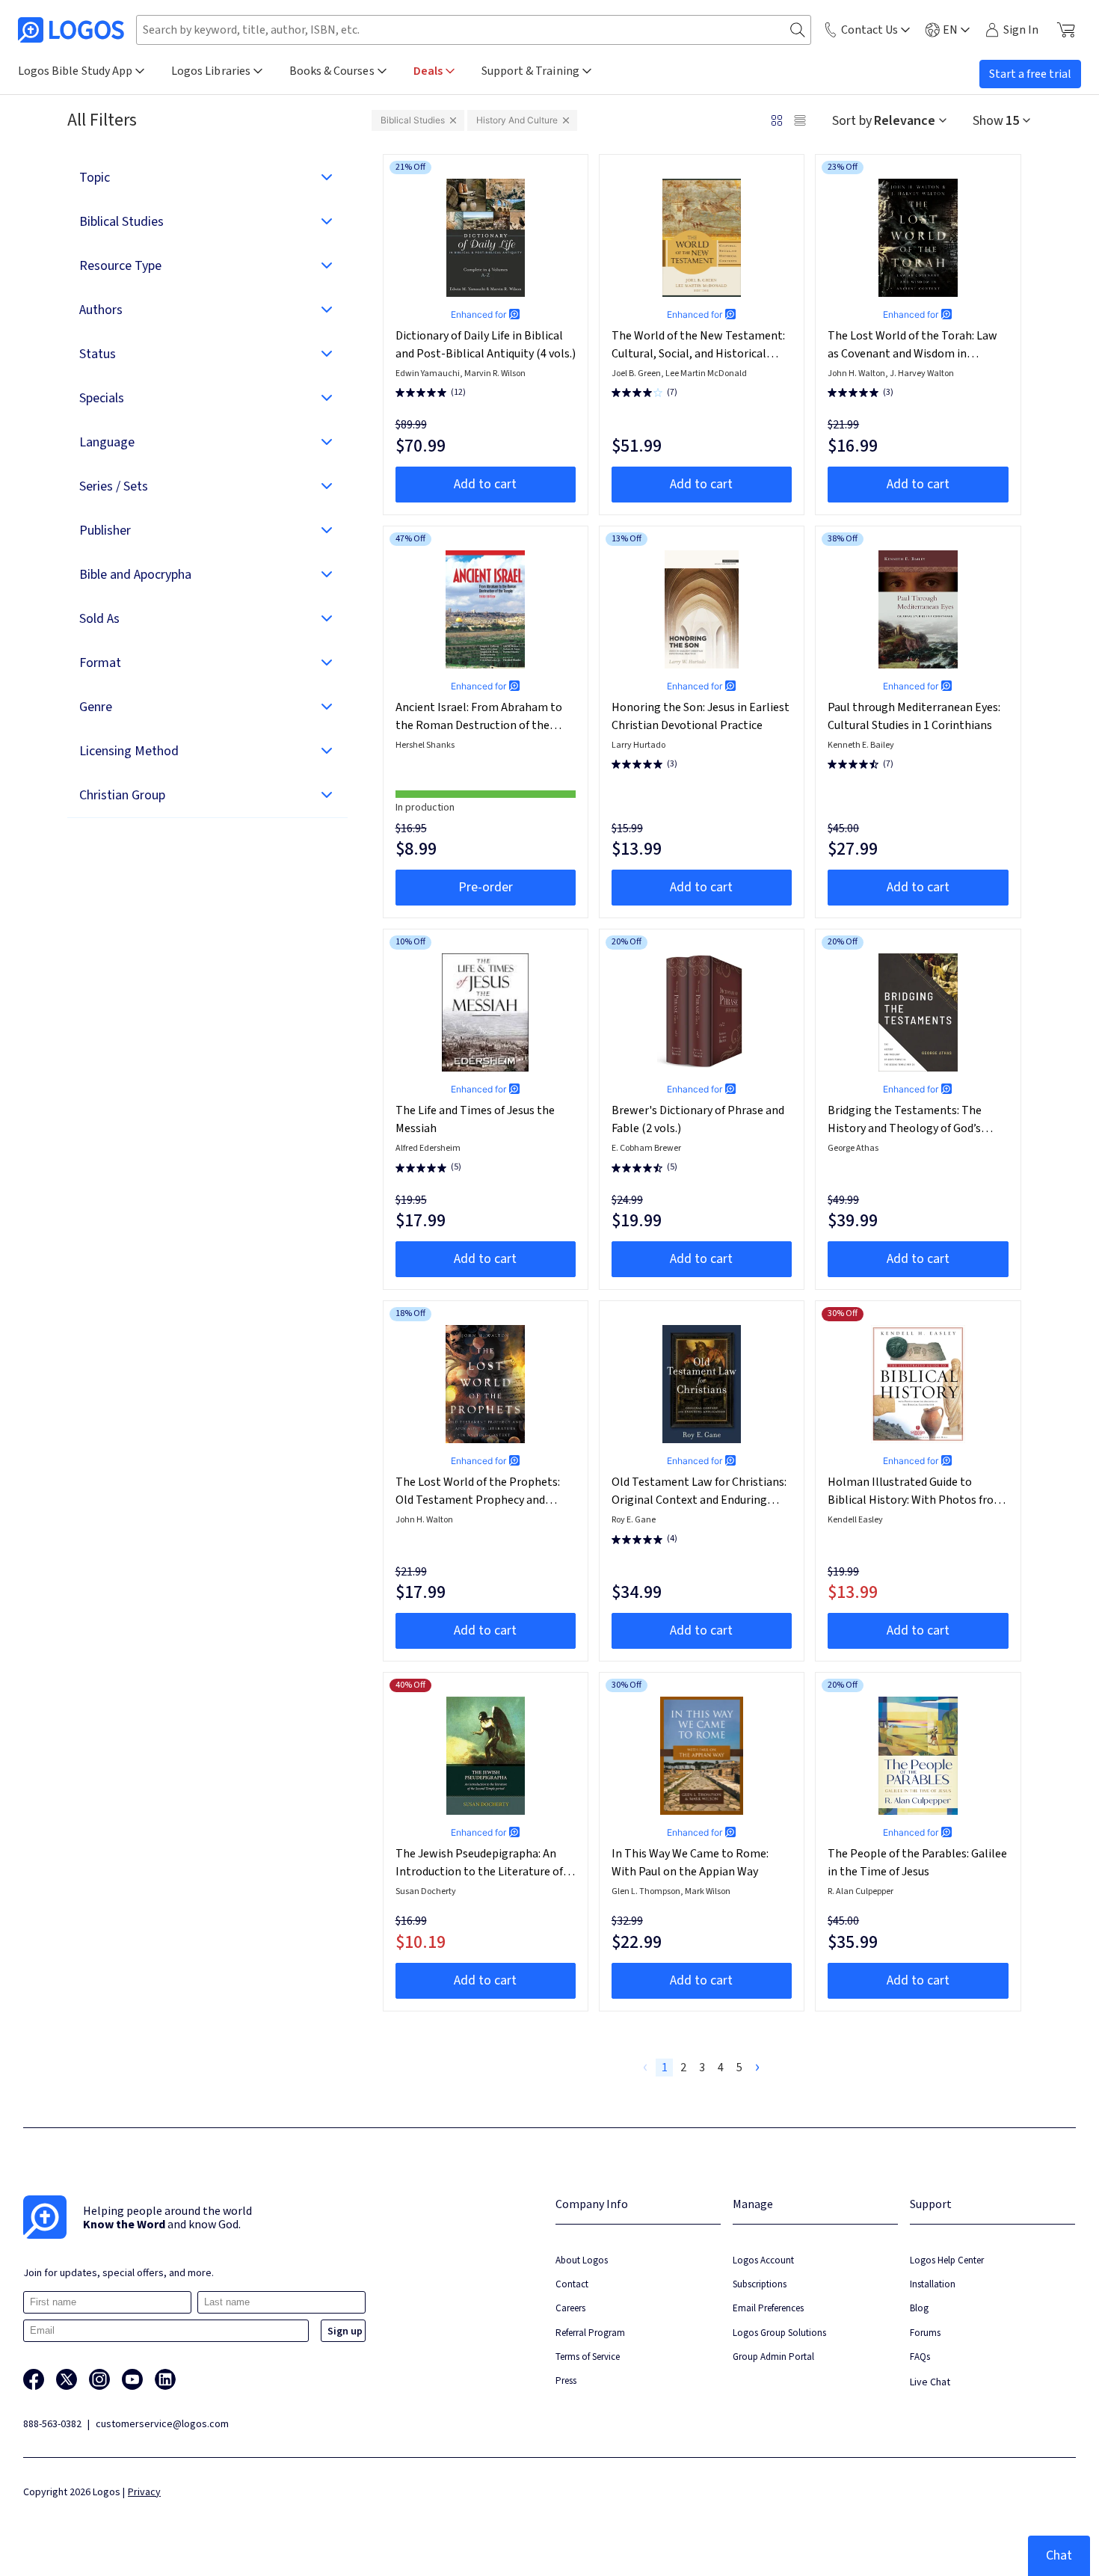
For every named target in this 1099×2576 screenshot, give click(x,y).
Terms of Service (588, 2357)
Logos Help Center (947, 2260)
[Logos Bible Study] (71, 30)
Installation (933, 2284)
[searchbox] (474, 30)
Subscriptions (760, 2284)
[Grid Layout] (777, 120)
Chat (1059, 2555)
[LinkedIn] (165, 2379)
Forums (925, 2333)
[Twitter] (67, 2379)
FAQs (920, 2357)
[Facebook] (34, 2379)
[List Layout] (800, 120)
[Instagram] (99, 2379)
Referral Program (590, 2333)
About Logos (582, 2260)
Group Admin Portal (773, 2357)
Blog (919, 2308)
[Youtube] (132, 2379)
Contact (572, 2284)
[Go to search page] (798, 30)
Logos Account (763, 2260)
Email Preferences (768, 2308)
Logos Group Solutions (779, 2333)
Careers (570, 2308)
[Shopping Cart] (1066, 30)
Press (566, 2380)
